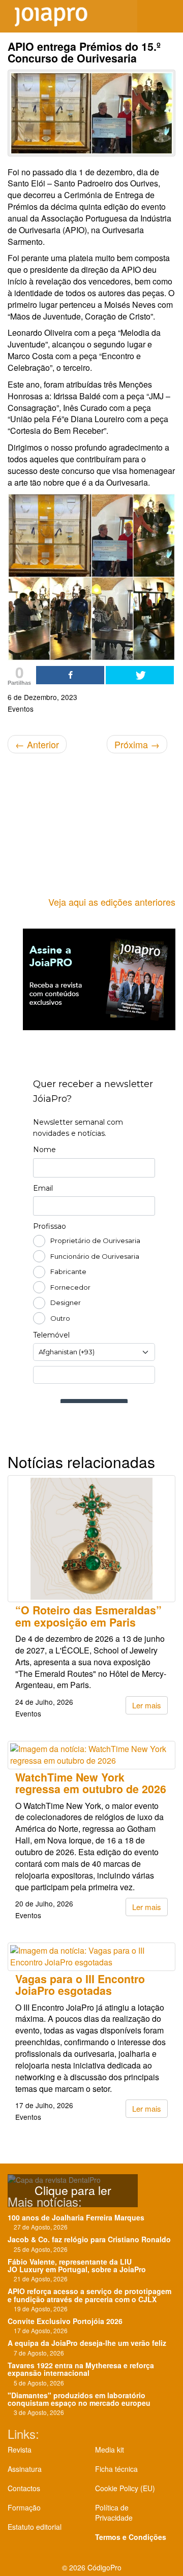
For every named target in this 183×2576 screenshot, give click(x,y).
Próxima (137, 744)
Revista (20, 2450)
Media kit (110, 2450)
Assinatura (25, 2469)
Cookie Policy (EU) (125, 2488)
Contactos (24, 2488)
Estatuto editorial (35, 2527)
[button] (168, 16)
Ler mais (147, 1705)
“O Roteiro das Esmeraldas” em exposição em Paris (88, 1616)
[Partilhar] (70, 675)
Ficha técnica (116, 2469)
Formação (24, 2507)
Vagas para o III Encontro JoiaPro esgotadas (80, 1985)
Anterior (37, 744)
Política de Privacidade (114, 2513)
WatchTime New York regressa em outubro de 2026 (91, 1783)
